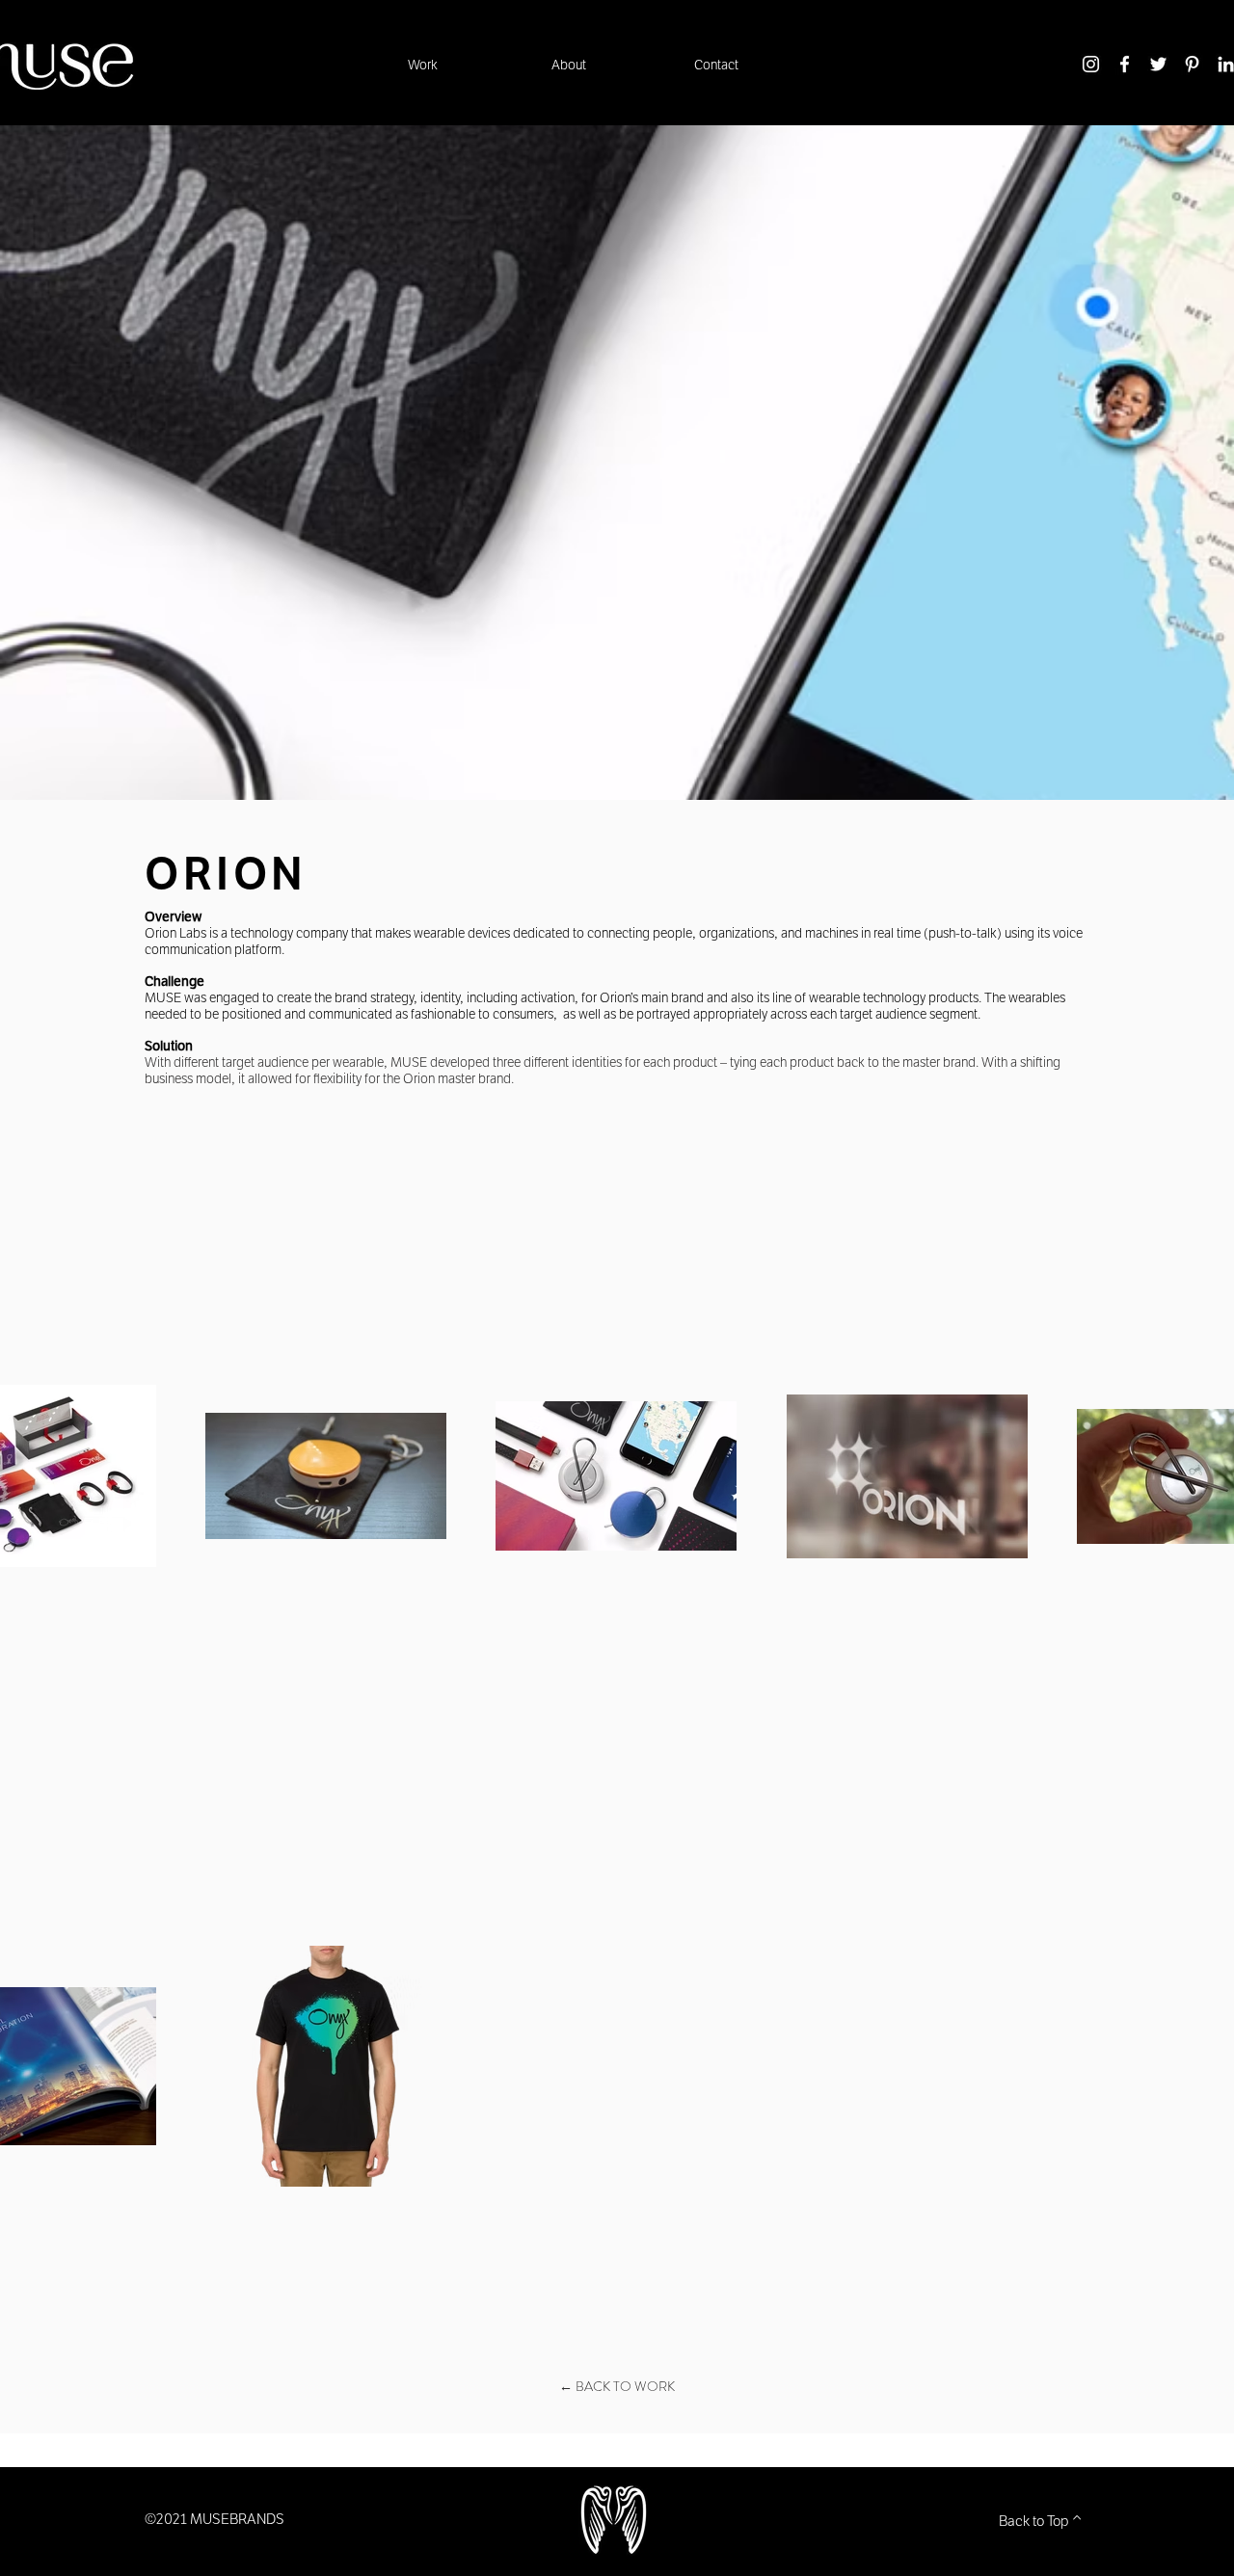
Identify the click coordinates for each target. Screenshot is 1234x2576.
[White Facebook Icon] (1125, 64)
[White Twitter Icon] (1158, 64)
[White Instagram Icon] (1091, 64)
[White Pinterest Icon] (1192, 64)
